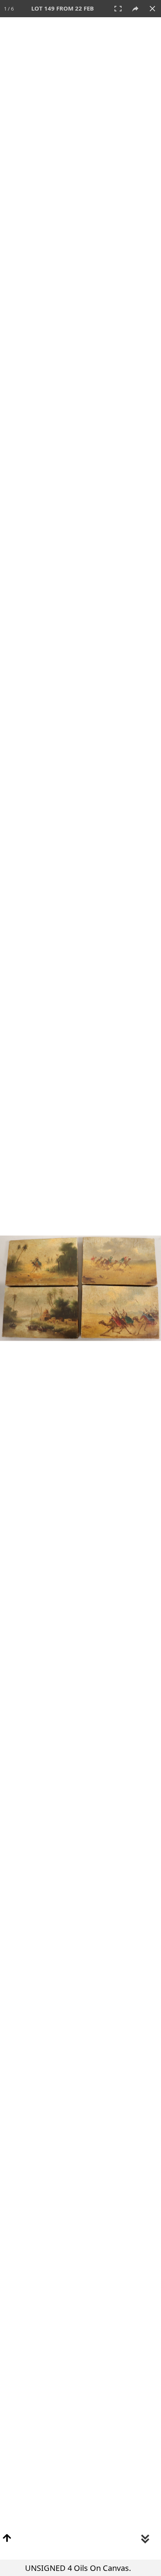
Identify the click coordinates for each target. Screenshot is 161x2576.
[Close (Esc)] (152, 9)
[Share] (135, 9)
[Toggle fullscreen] (118, 9)
